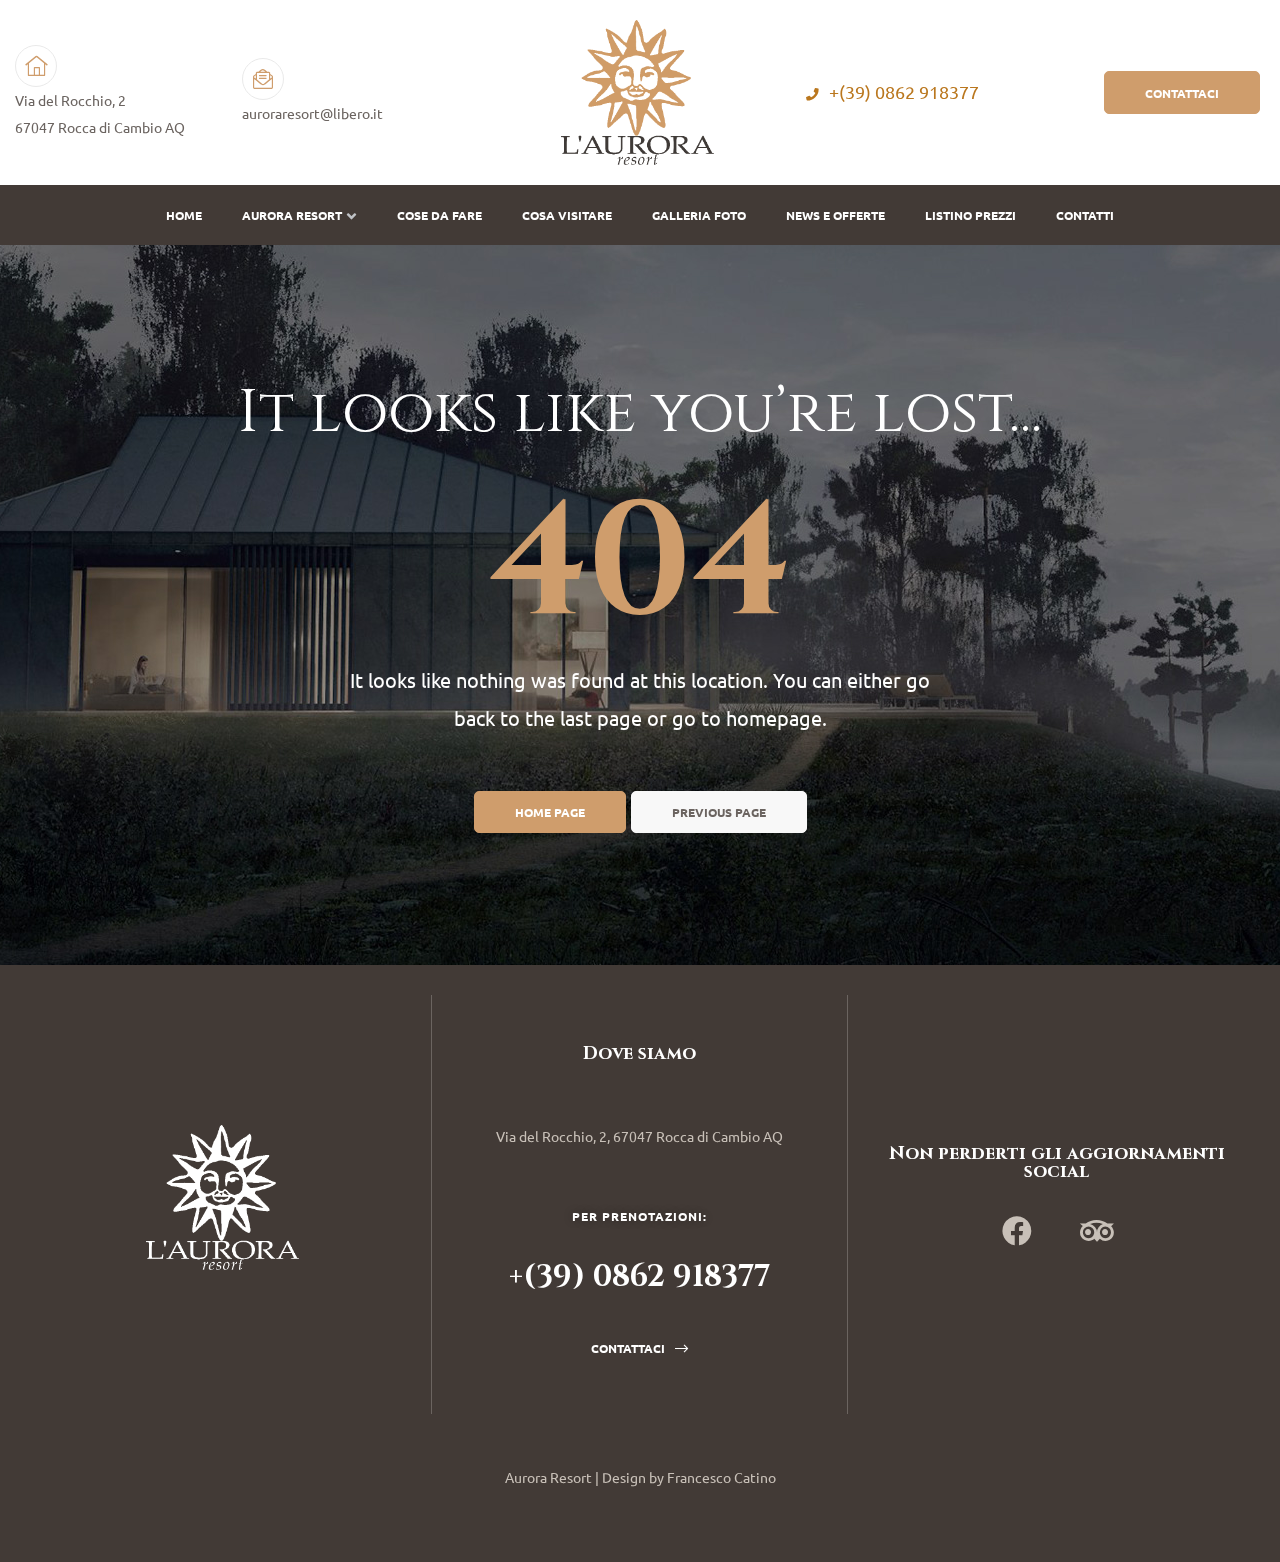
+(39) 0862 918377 (904, 92)
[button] (1182, 92)
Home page (550, 812)
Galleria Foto (699, 215)
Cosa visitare (567, 215)
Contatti (1085, 215)
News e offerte (835, 215)
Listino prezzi (970, 215)
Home (184, 215)
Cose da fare (439, 215)
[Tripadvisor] (1097, 1231)
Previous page (719, 812)
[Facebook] (1017, 1231)
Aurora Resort (292, 215)
